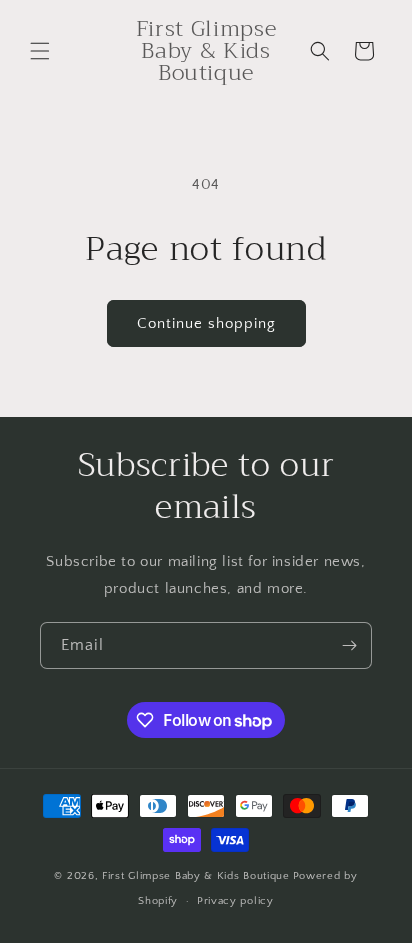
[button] (40, 51)
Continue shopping (206, 323)
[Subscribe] (349, 645)
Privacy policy (235, 901)
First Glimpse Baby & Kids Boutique (196, 876)
